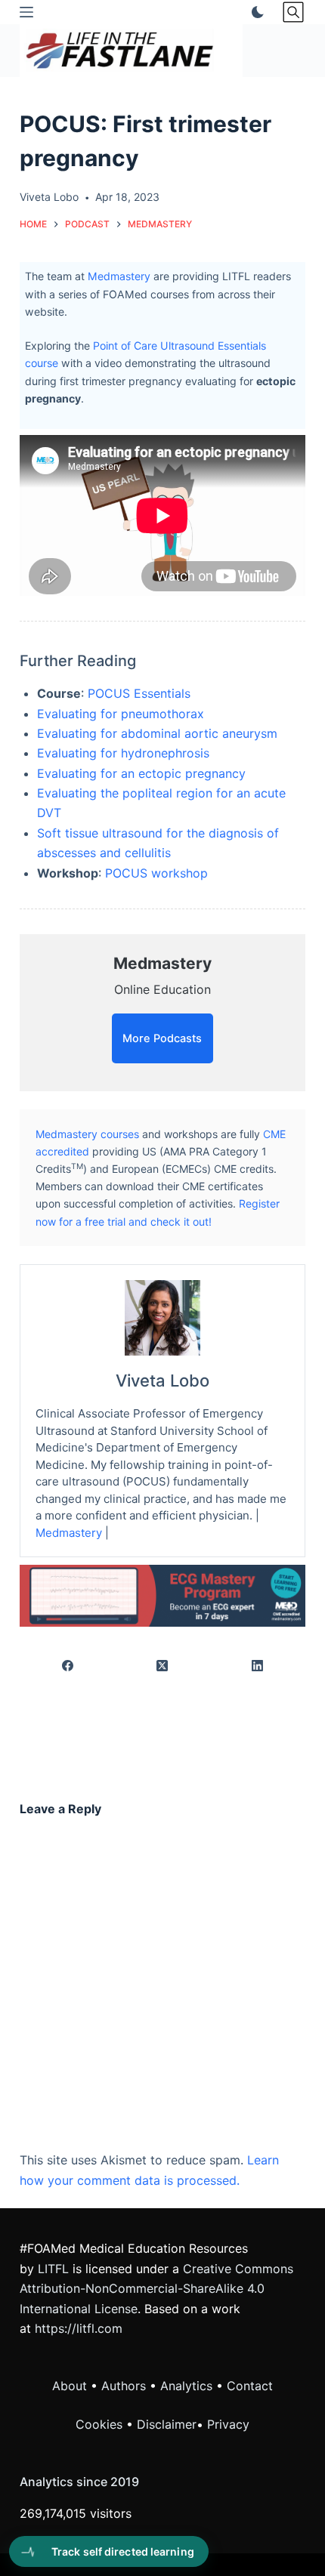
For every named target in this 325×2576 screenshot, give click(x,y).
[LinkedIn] (258, 1666)
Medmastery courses (87, 1134)
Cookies (101, 2424)
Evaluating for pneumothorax (121, 714)
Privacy (228, 2424)
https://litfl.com (79, 2328)
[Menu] (26, 12)
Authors (124, 2386)
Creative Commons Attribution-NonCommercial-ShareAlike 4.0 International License (156, 2289)
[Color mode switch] (255, 12)
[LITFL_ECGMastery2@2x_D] (162, 1595)
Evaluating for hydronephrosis (123, 753)
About (70, 2386)
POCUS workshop (156, 873)
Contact (250, 2386)
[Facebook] (68, 1666)
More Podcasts (162, 1038)
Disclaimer (167, 2424)
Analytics (186, 2386)
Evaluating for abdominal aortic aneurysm (157, 733)
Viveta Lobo (162, 1381)
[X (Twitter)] (163, 1666)
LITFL (53, 2269)
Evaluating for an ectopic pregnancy (141, 773)
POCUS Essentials (139, 693)
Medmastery (119, 276)
